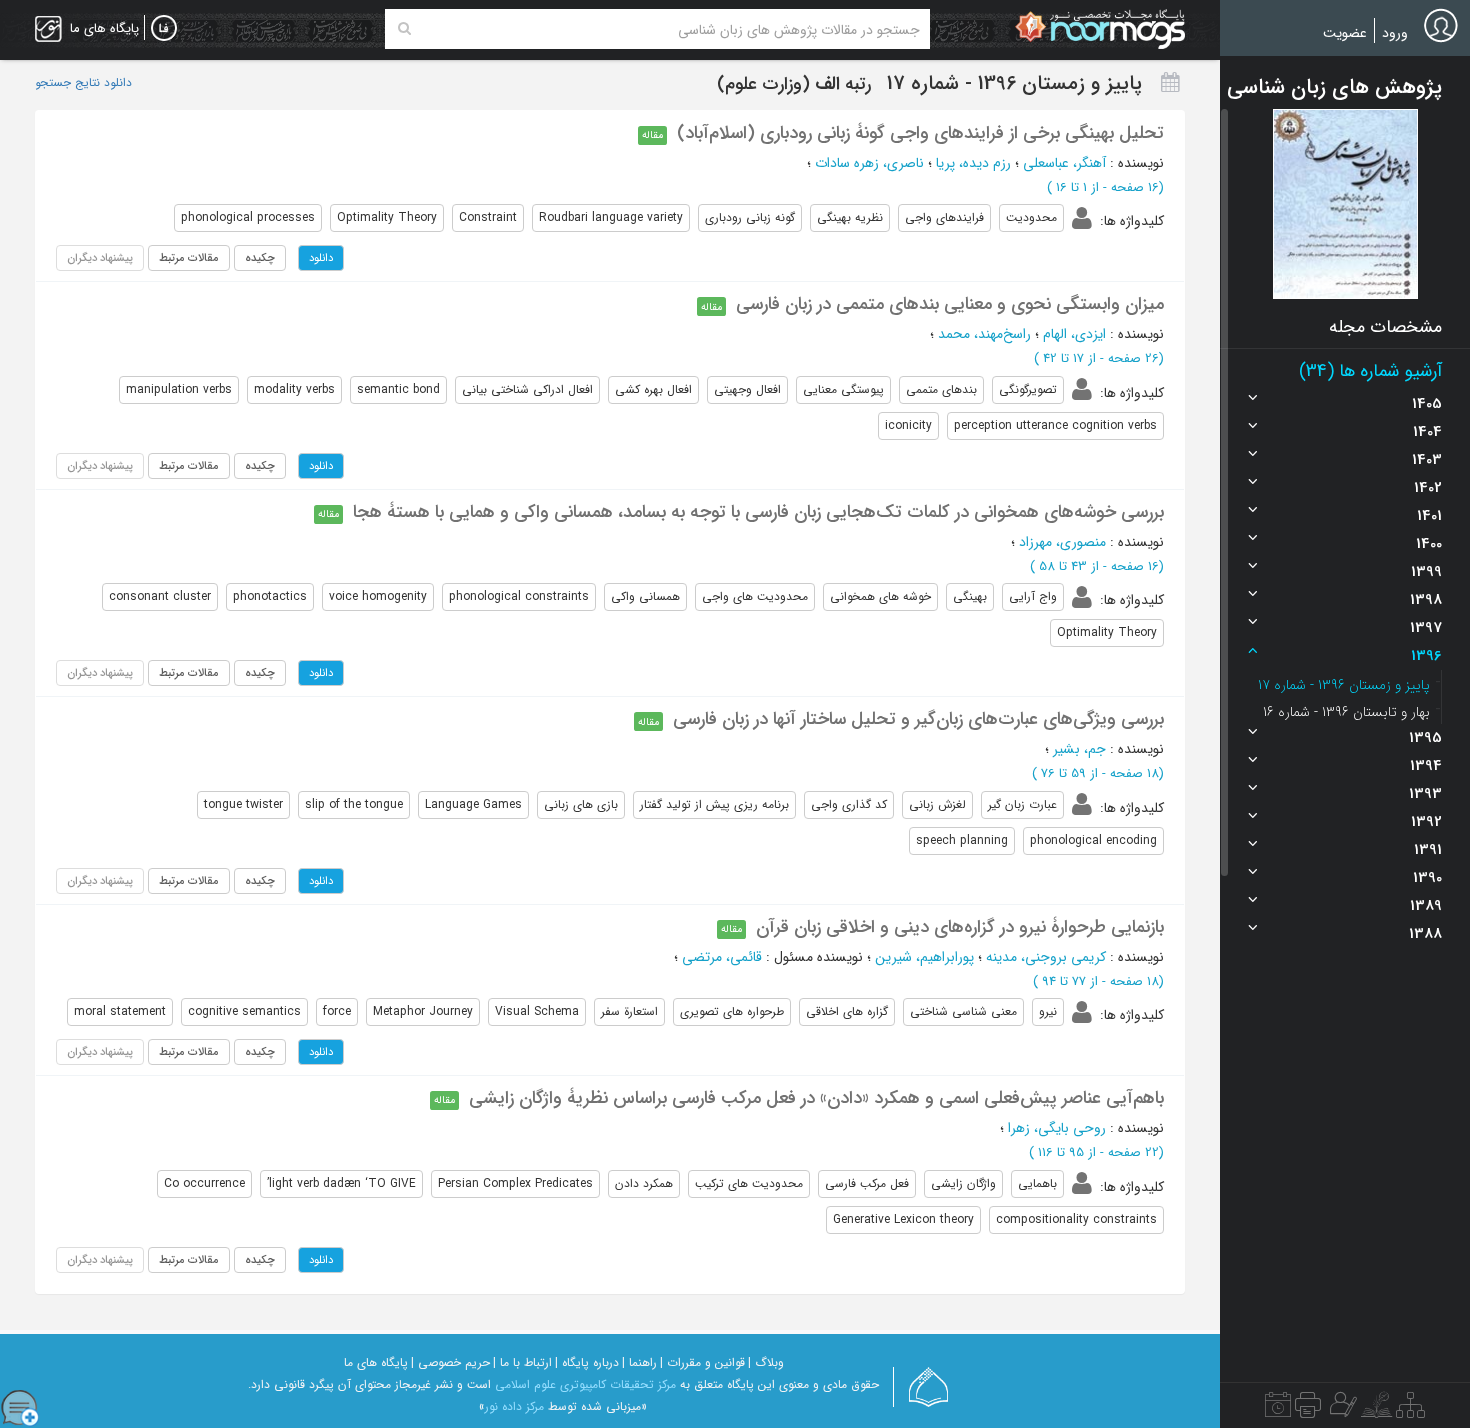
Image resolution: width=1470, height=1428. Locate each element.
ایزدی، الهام (1074, 334)
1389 (1426, 906)
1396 (1426, 656)
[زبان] (164, 29)
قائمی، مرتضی (722, 957)
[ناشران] (1308, 1410)
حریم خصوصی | (450, 1362)
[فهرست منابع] (1410, 1410)
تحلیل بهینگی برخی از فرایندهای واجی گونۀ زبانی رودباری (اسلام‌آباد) (920, 133)
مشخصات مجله (1385, 327)
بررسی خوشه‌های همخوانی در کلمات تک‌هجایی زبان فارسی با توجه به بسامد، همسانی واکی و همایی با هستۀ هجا (758, 512)
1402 (1428, 488)
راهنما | (639, 1362)
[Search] (404, 29)
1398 (1426, 600)
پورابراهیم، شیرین (924, 957)
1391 (1428, 850)
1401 (1429, 516)
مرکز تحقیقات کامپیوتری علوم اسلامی (585, 1384)
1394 (1426, 766)
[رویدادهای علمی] (1278, 1410)
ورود (1395, 33)
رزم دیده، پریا (973, 163)
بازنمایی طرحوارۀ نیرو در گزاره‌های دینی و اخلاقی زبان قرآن (960, 927)
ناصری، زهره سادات (869, 163)
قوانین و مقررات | (702, 1362)
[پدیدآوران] (1341, 1410)
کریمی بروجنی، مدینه (1046, 957)
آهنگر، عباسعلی (1064, 163)
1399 (1426, 572)
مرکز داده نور (514, 1406)
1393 (1425, 794)
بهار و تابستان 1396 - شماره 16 (1346, 712)
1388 (1425, 934)
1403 (1427, 460)
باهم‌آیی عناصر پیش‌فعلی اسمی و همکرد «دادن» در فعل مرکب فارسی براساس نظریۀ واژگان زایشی (816, 1098)
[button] (1345, 204)
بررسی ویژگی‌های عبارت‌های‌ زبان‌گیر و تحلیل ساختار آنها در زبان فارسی (918, 719)
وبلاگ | (766, 1362)
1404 (1427, 432)
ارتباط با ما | (522, 1362)
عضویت (1345, 33)
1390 (1427, 878)
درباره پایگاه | (587, 1362)
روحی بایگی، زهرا (1057, 1128)
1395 (1425, 738)
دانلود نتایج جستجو (83, 83)
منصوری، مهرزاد (1062, 542)
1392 (1426, 822)
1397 (1426, 628)
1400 (1429, 544)
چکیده (260, 258)
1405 (1427, 404)
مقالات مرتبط (189, 258)
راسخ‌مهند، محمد (984, 334)
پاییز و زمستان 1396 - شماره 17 (1344, 685)
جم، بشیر (1079, 749)
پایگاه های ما (376, 1362)
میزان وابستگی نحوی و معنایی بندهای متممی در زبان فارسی (950, 304)
